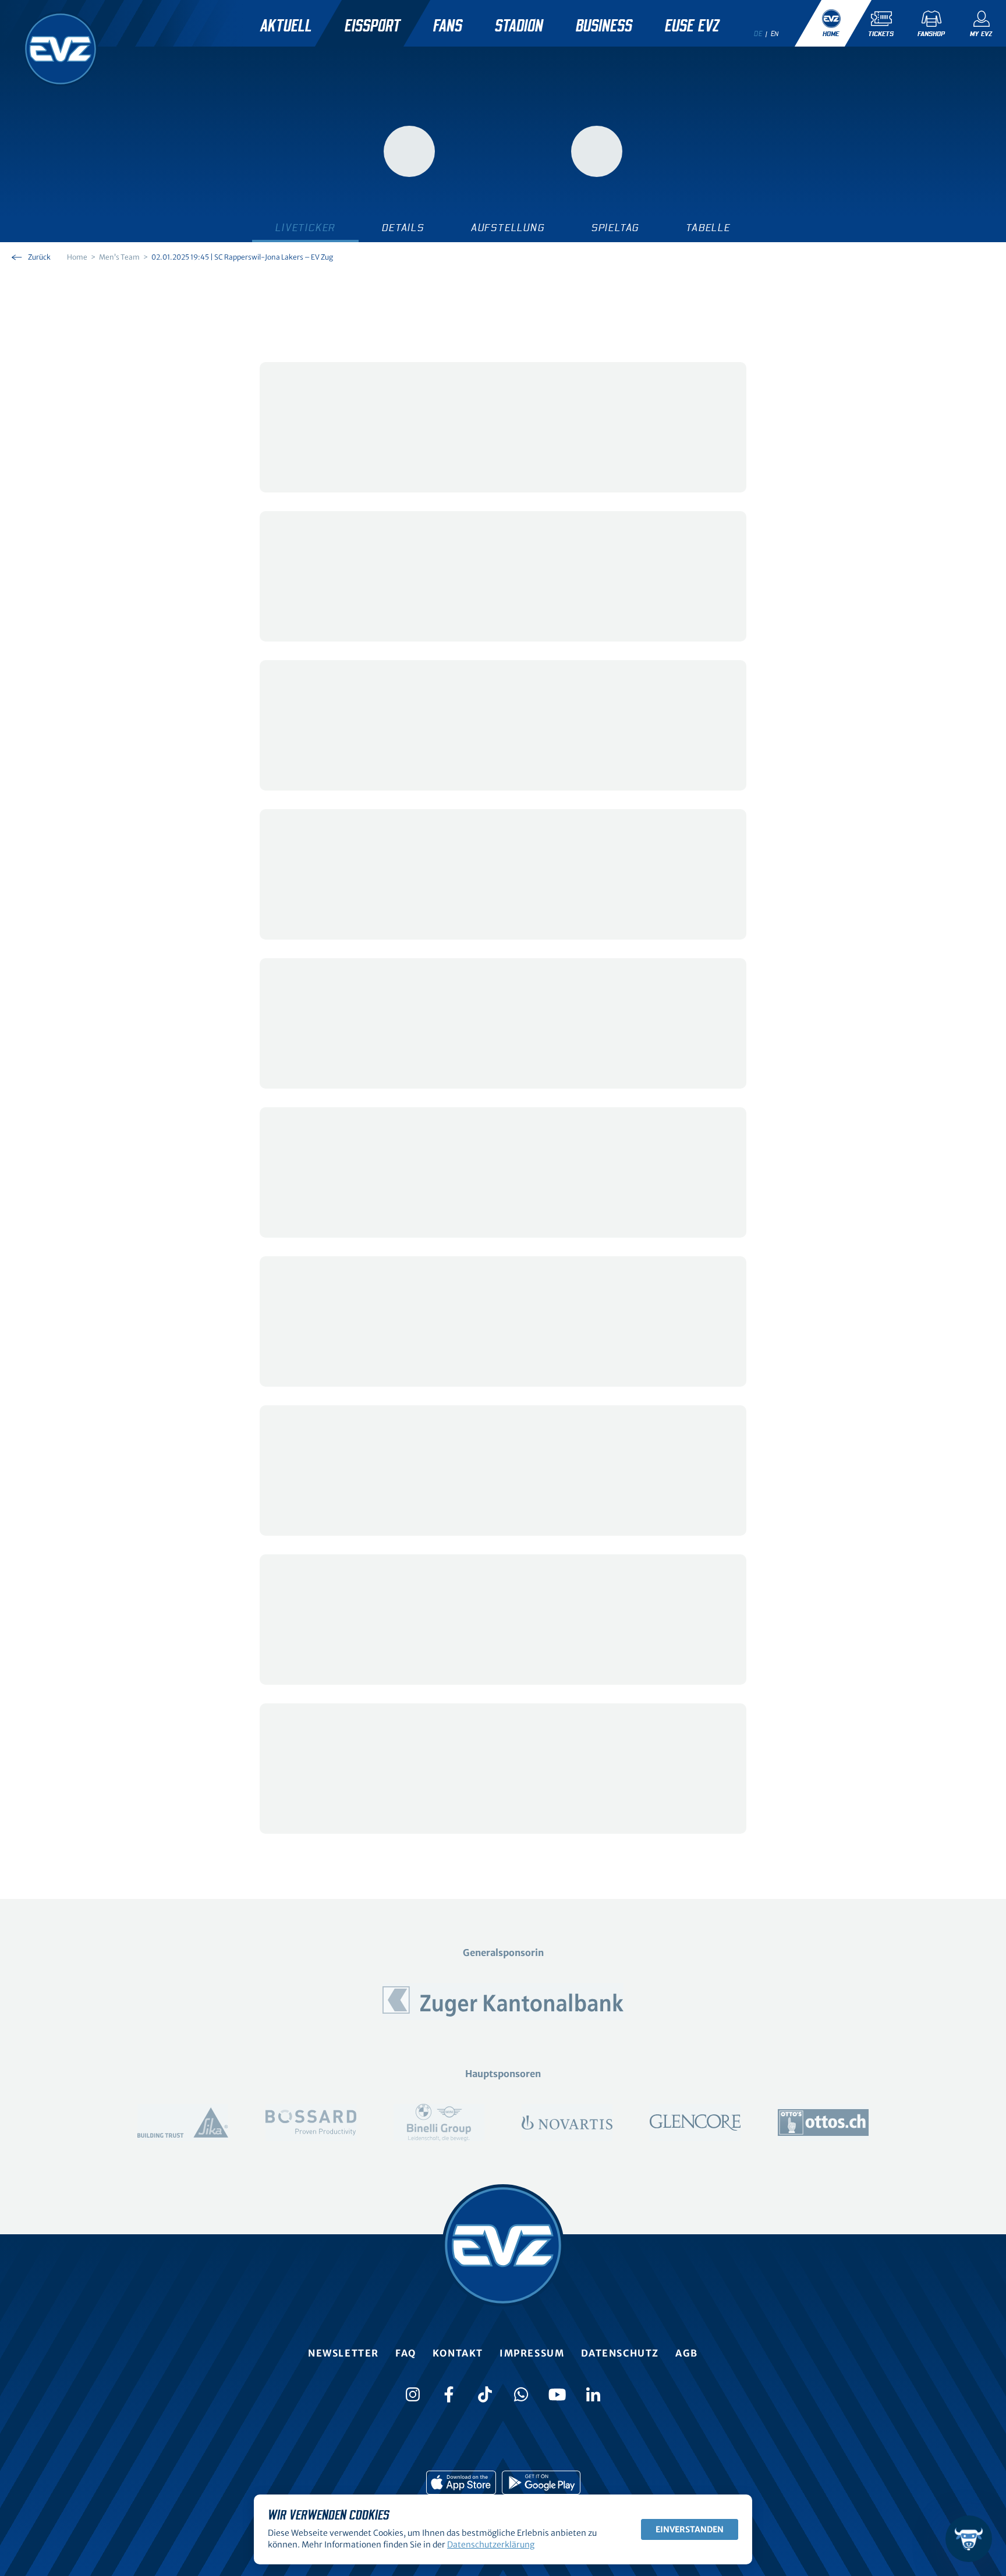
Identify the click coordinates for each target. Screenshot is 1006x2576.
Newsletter (343, 2353)
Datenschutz (620, 2353)
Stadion (519, 26)
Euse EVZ (692, 26)
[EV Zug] (61, 49)
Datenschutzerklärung (491, 2545)
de (758, 34)
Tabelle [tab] (708, 228)
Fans (448, 26)
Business (604, 26)
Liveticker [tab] (305, 228)
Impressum (532, 2353)
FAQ (406, 2353)
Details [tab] (403, 228)
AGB (687, 2353)
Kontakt (458, 2353)
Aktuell (286, 26)
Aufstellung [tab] (508, 228)
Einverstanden (690, 2529)
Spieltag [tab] (615, 228)
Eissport (373, 26)
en (775, 34)
